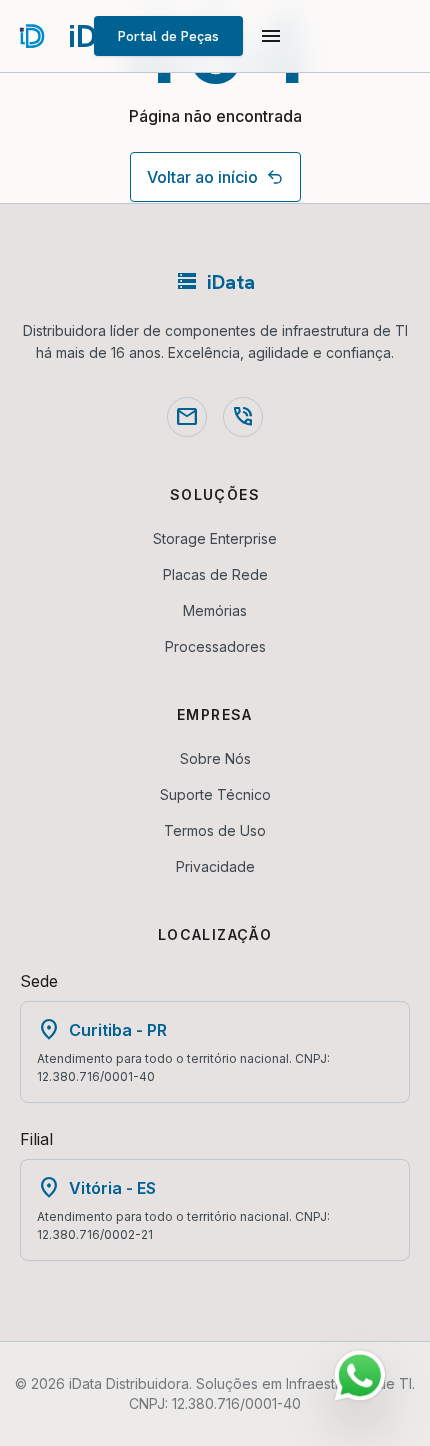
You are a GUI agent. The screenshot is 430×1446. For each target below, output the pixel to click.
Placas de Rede (215, 574)
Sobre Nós (215, 758)
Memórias (215, 610)
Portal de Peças (168, 36)
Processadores (215, 646)
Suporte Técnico (215, 794)
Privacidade (215, 866)
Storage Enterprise (215, 538)
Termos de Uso (215, 830)
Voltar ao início (202, 177)
